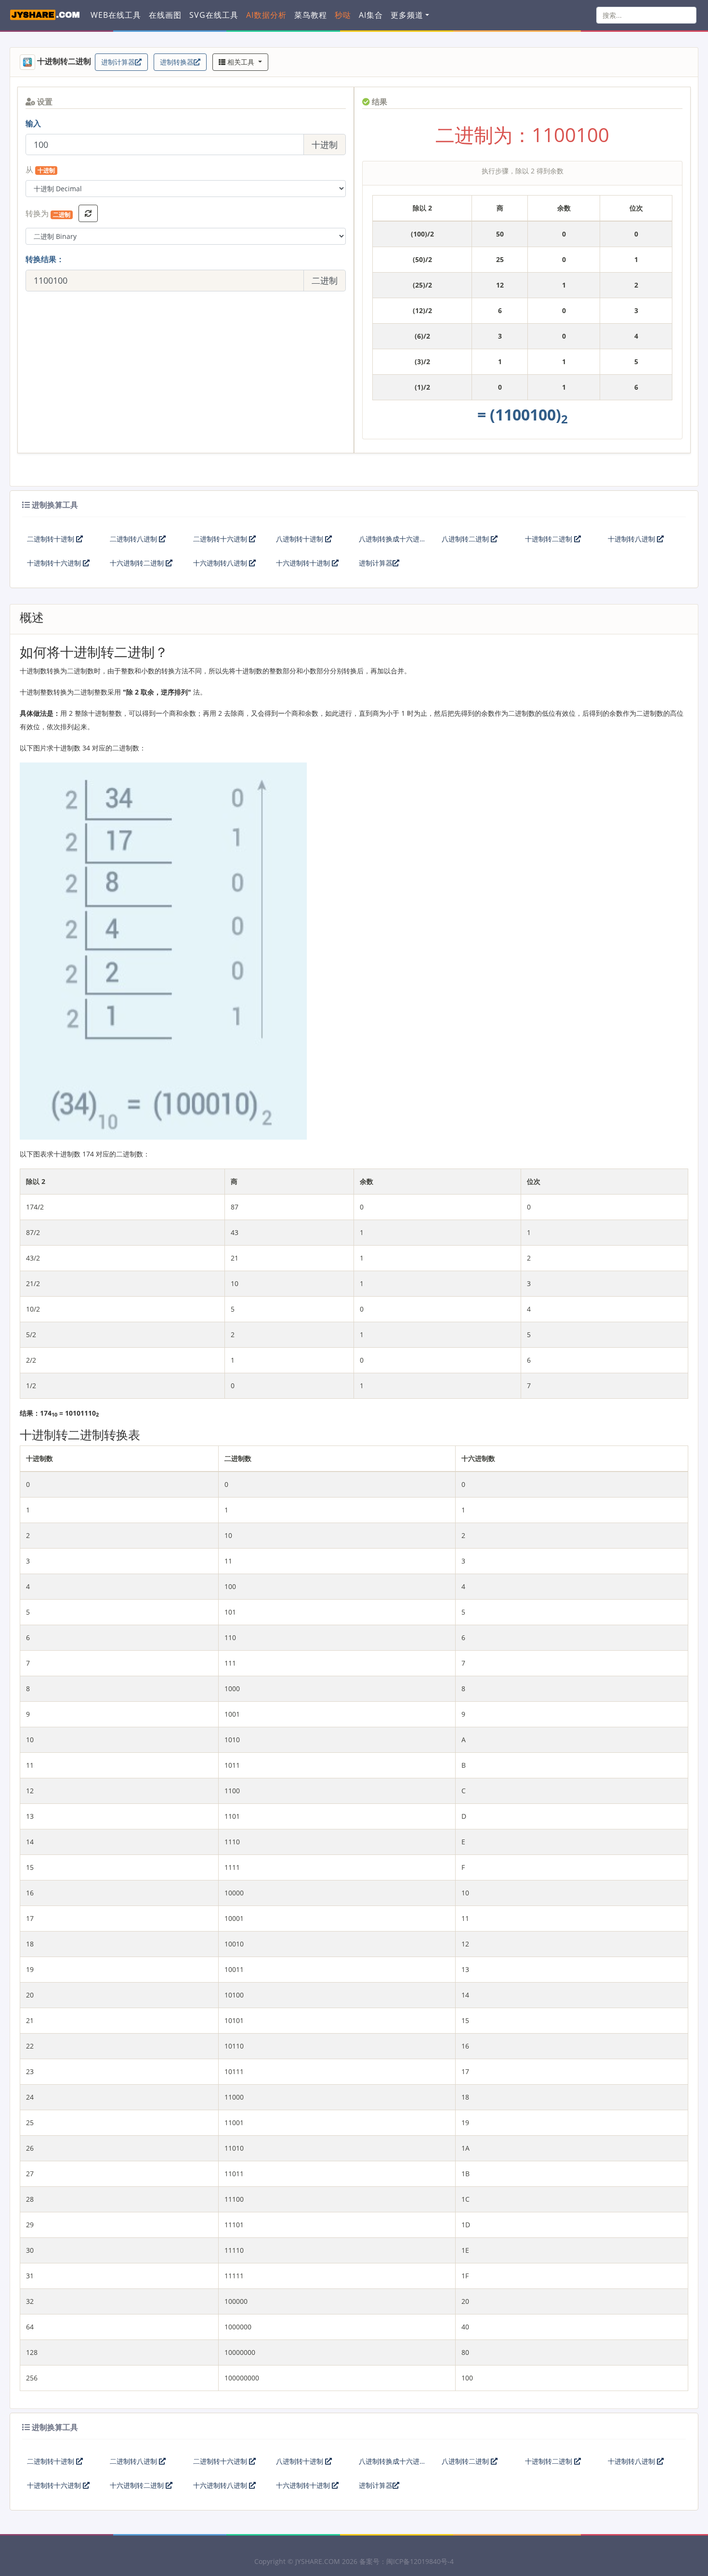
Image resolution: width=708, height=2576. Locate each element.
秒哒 (343, 15)
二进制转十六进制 (221, 539)
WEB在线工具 (116, 15)
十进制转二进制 (550, 539)
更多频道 (407, 15)
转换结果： (45, 259)
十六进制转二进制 (138, 563)
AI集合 (371, 15)
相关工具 (241, 62)
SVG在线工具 (214, 15)
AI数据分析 (266, 15)
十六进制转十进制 (304, 563)
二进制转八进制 (134, 539)
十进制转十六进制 (55, 563)
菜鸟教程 (311, 15)
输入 (33, 123)
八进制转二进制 (466, 539)
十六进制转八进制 (221, 563)
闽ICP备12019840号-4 (420, 2561)
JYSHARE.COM (318, 2561)
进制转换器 (177, 62)
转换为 (48, 214)
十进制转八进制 (632, 539)
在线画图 (165, 15)
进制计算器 (118, 62)
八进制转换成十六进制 (389, 543)
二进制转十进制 (52, 539)
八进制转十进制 (301, 539)
